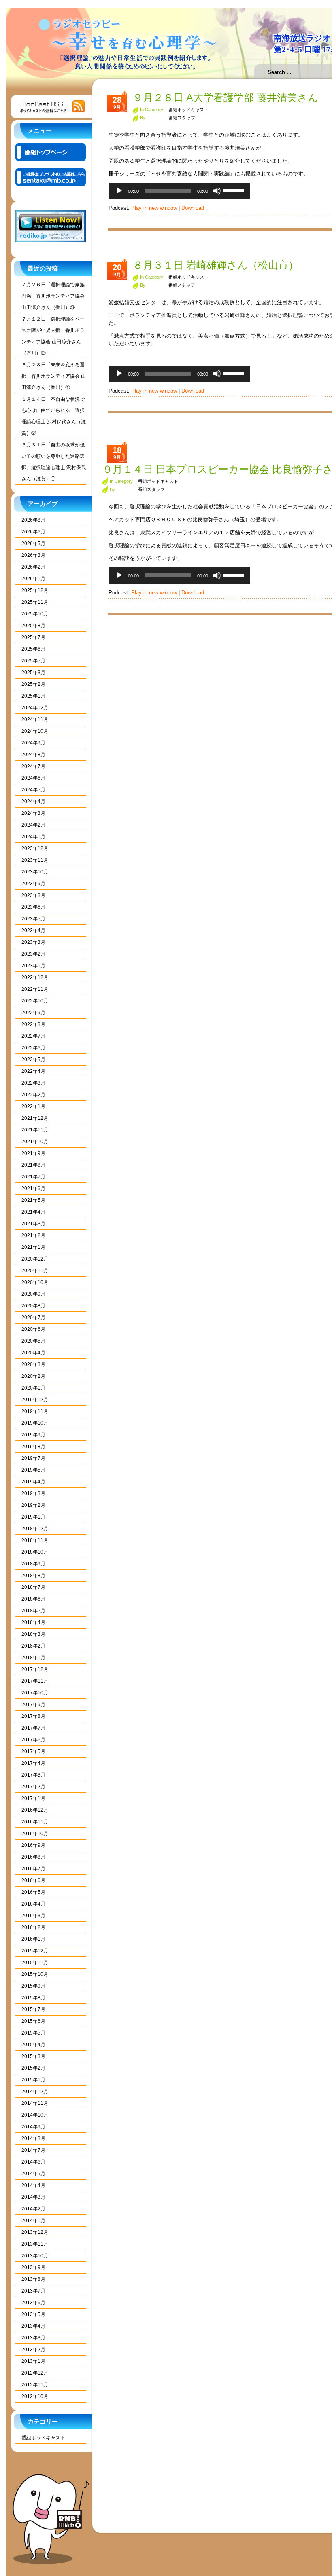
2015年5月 (33, 2033)
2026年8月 (33, 520)
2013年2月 (33, 2350)
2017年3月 (33, 1775)
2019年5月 (33, 1470)
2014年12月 (35, 2092)
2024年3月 (33, 813)
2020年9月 (33, 1294)
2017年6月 (33, 1740)
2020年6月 (33, 1329)
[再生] (119, 191)
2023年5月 (33, 919)
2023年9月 (33, 884)
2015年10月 (35, 1974)
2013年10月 (35, 2256)
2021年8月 (33, 1165)
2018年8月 (33, 1576)
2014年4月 (33, 2185)
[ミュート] (217, 191)
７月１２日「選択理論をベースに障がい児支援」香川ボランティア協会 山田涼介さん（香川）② (53, 336)
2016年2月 (33, 1927)
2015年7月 (33, 2009)
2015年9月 (33, 1986)
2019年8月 (33, 1447)
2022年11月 (35, 989)
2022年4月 (33, 1071)
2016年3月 (33, 1916)
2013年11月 (35, 2244)
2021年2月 (33, 1235)
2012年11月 (35, 2385)
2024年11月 (35, 719)
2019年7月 (33, 1458)
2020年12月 (35, 1259)
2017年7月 (33, 1728)
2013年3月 (33, 2338)
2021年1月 (33, 1247)
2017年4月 (33, 1763)
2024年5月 (33, 790)
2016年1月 (33, 1939)
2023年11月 (35, 860)
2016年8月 (33, 1857)
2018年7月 (33, 1587)
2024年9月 (33, 743)
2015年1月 (33, 2080)
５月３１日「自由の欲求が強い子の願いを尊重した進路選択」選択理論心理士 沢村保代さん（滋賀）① (54, 462)
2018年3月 (33, 1634)
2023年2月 (33, 954)
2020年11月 (35, 1271)
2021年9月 (33, 1153)
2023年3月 (33, 942)
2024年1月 (33, 837)
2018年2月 (33, 1646)
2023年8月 (33, 895)
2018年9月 (33, 1564)
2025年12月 (35, 590)
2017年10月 (35, 1693)
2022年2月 (33, 1095)
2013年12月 (35, 2232)
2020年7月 (33, 1318)
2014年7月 (33, 2150)
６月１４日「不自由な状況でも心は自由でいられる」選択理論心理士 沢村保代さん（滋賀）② (54, 416)
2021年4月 (33, 1212)
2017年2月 (33, 1787)
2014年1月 (33, 2221)
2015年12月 (35, 1951)
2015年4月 (33, 2045)
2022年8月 (33, 1024)
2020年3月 (33, 1364)
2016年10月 (35, 1834)
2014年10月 (35, 2115)
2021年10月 (35, 1142)
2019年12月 (35, 1400)
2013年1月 (33, 2361)
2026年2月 (33, 567)
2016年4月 (33, 1904)
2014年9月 (33, 2127)
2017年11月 (35, 1681)
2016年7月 (33, 1869)
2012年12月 (35, 2373)
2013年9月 (33, 2267)
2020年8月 (33, 1306)
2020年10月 (35, 1282)
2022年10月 (35, 1001)
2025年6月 (33, 649)
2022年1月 (33, 1106)
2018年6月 (33, 1599)
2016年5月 (33, 1892)
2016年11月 (35, 1822)
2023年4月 (33, 931)
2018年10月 (35, 1552)
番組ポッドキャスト (43, 2438)
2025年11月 (35, 602)
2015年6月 (33, 2021)
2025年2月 (33, 684)
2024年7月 (33, 766)
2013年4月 (33, 2326)
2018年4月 (33, 1622)
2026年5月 (33, 544)
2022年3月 (33, 1083)
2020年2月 (33, 1376)
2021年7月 (33, 1177)
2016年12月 (35, 1810)
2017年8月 (33, 1716)
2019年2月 (33, 1505)
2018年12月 (35, 1529)
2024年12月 (35, 708)
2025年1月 (33, 696)
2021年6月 (33, 1189)
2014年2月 (33, 2209)
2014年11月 (35, 2103)
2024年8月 (33, 755)
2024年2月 (33, 825)
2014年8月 (33, 2138)
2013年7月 (33, 2291)
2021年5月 (33, 1200)
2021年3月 (33, 1224)
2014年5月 (33, 2174)
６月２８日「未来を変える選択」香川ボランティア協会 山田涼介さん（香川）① (54, 376)
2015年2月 (33, 2068)
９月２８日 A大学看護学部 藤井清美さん (226, 97)
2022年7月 (33, 1036)
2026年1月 (33, 579)
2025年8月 (33, 626)
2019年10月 (35, 1423)
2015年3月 (33, 2056)
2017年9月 (33, 1705)
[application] (179, 191)
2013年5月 (33, 2314)
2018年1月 (33, 1658)
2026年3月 (33, 555)
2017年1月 (33, 1798)
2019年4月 (33, 1482)
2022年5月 (33, 1060)
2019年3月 (33, 1493)
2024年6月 (33, 778)
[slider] (235, 190)
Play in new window (154, 208)
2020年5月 (33, 1341)
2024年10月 (35, 731)
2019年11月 (35, 1411)
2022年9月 (33, 1013)
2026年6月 (33, 532)
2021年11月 (35, 1130)
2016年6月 (33, 1880)
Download (193, 208)
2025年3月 (33, 673)
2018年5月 (33, 1611)
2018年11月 (35, 1540)
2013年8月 (33, 2279)
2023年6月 (33, 907)
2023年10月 (35, 872)
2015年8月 (33, 1998)
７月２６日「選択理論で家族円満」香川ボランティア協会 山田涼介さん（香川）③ (53, 296)
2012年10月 (35, 2396)
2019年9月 (33, 1435)
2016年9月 (33, 1845)
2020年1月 (33, 1388)
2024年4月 (33, 802)
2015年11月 (35, 1963)
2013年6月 (33, 2303)
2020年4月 (33, 1353)
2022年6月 (33, 1048)
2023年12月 (35, 848)
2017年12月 (35, 1669)
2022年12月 (35, 977)
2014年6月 (33, 2162)
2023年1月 (33, 966)
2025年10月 (35, 614)
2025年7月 (33, 637)
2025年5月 (33, 661)
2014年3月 (33, 2197)
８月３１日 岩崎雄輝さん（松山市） (216, 265)
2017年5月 (33, 1751)
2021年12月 (35, 1118)
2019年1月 (33, 1517)
